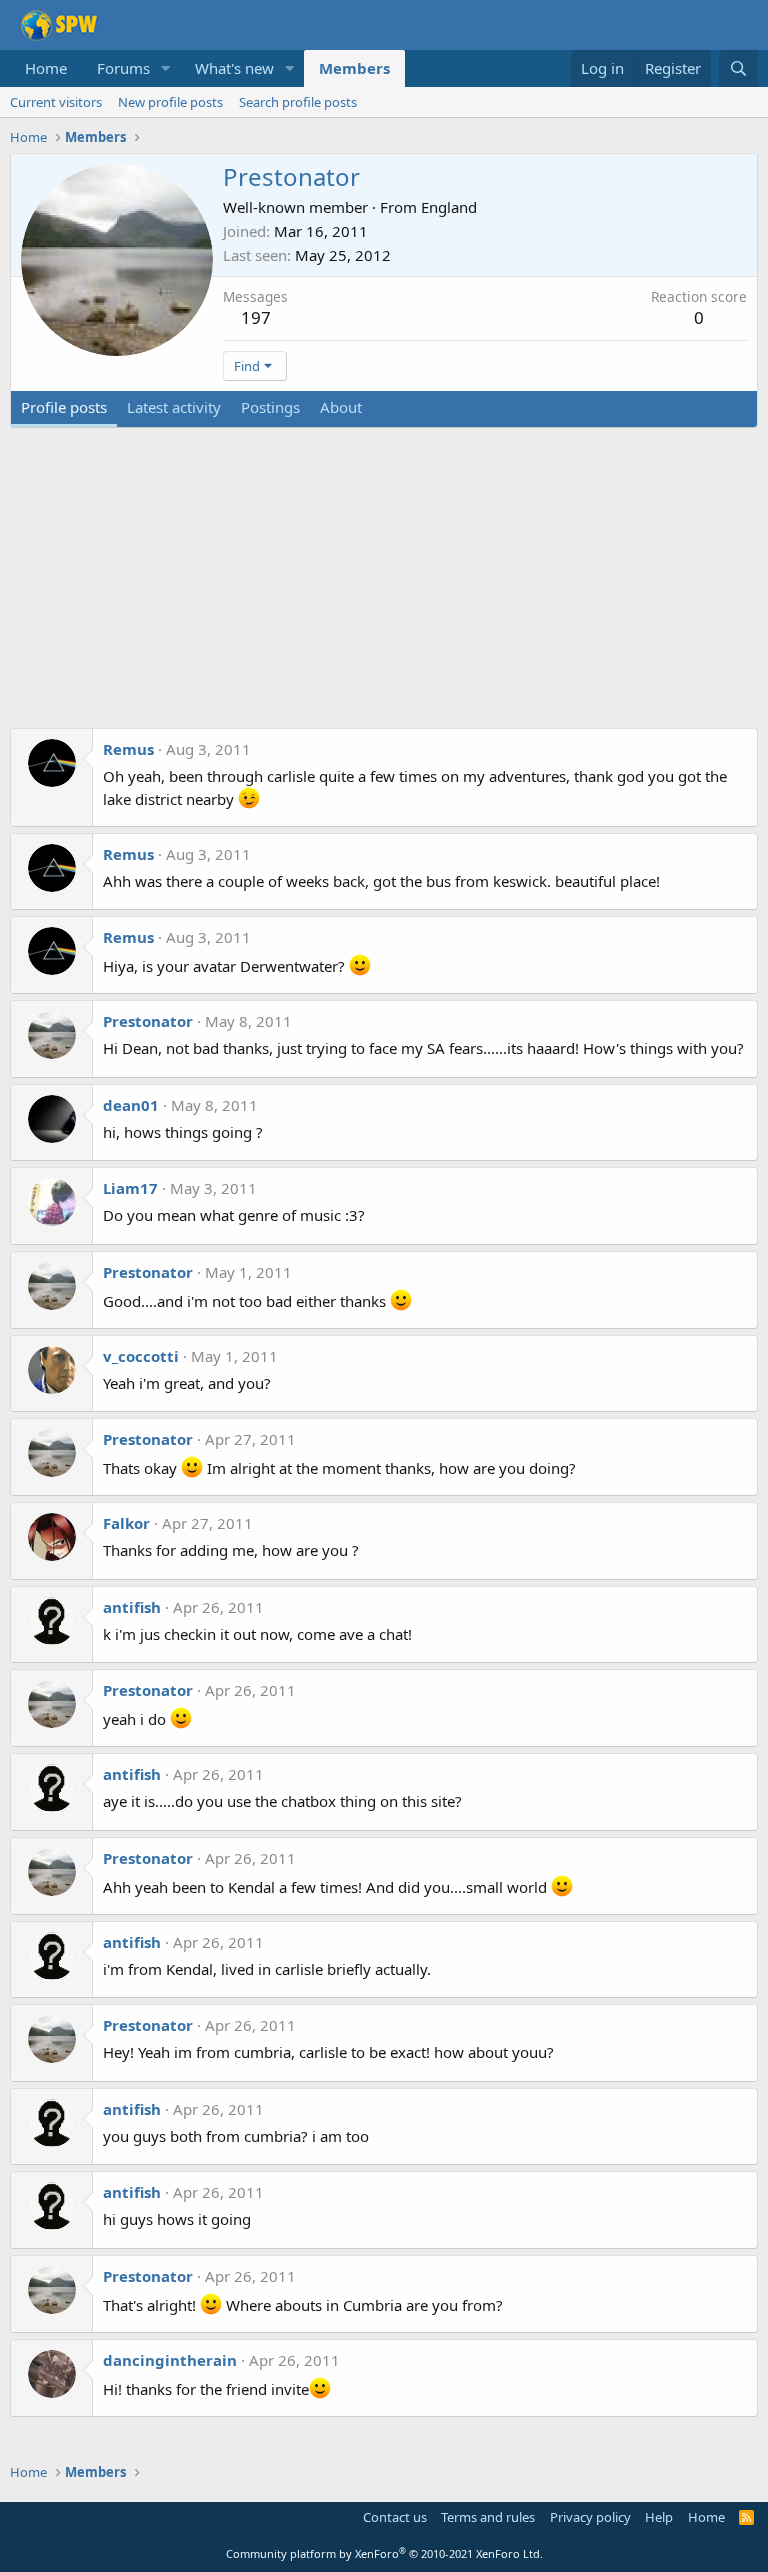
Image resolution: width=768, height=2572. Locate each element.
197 (256, 317)
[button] (166, 68)
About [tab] (341, 407)
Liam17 (130, 1188)
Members (354, 68)
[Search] (738, 68)
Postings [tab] (270, 407)
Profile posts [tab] (64, 407)
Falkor (126, 1523)
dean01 (131, 1105)
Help (659, 2517)
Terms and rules (488, 2517)
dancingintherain (170, 2360)
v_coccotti (141, 1356)
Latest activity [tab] (174, 407)
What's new (234, 68)
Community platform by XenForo (384, 2553)
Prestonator (148, 1021)
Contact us (395, 2517)
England (449, 207)
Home (46, 68)
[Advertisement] (384, 588)
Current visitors (56, 102)
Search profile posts (298, 102)
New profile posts (170, 102)
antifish (132, 1607)
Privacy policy (590, 2517)
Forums (123, 68)
